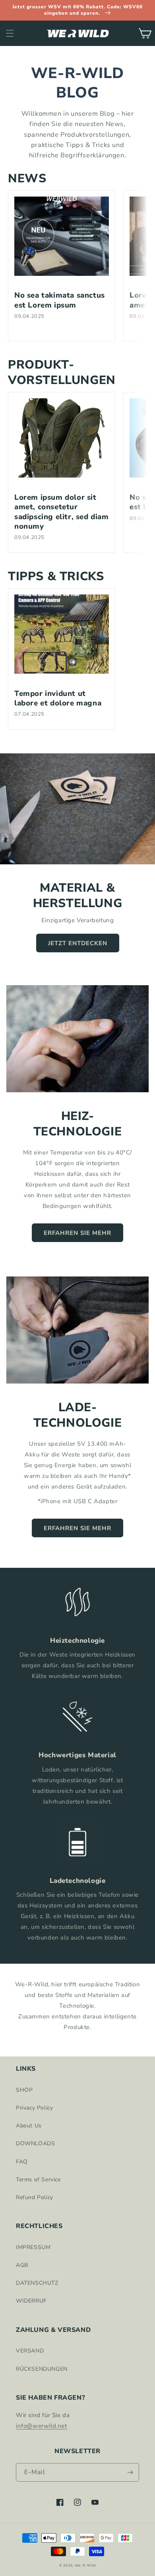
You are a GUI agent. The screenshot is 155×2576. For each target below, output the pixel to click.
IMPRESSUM (33, 2247)
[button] (10, 33)
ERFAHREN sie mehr (77, 1233)
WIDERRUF (31, 2301)
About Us (29, 2126)
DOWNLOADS (35, 2143)
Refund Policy (35, 2197)
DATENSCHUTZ (37, 2283)
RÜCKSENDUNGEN (42, 2369)
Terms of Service (38, 2179)
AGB (22, 2265)
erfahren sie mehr (77, 1528)
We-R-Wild (85, 2565)
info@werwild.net (42, 2426)
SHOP (24, 2090)
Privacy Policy (34, 2108)
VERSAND (30, 2351)
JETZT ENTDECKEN (78, 943)
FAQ (22, 2162)
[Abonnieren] (130, 2472)
